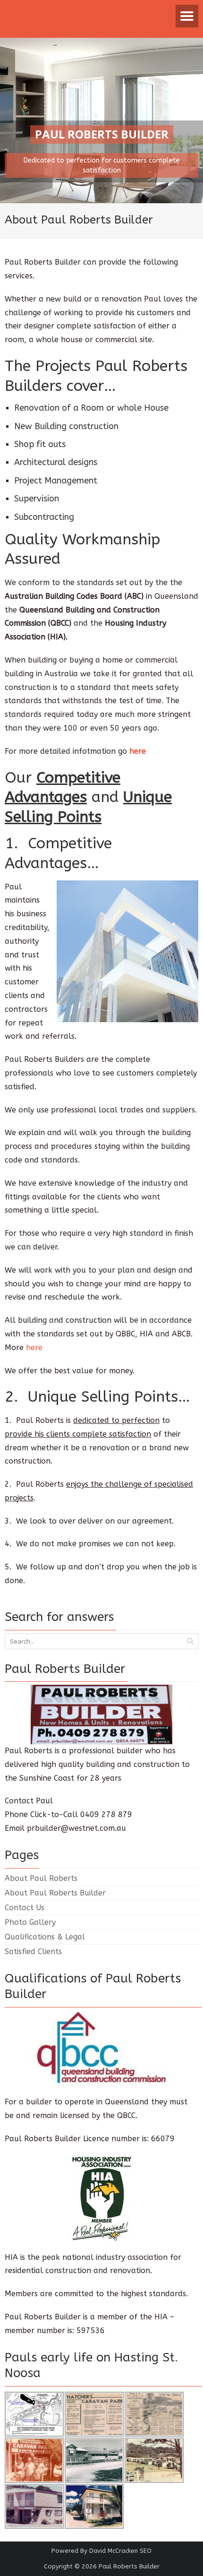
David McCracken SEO (120, 2551)
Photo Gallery (30, 1922)
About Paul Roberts (41, 1878)
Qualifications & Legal (45, 1937)
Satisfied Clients (33, 1951)
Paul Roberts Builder (129, 2566)
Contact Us (25, 1908)
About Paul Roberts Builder (55, 1893)
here (34, 1348)
